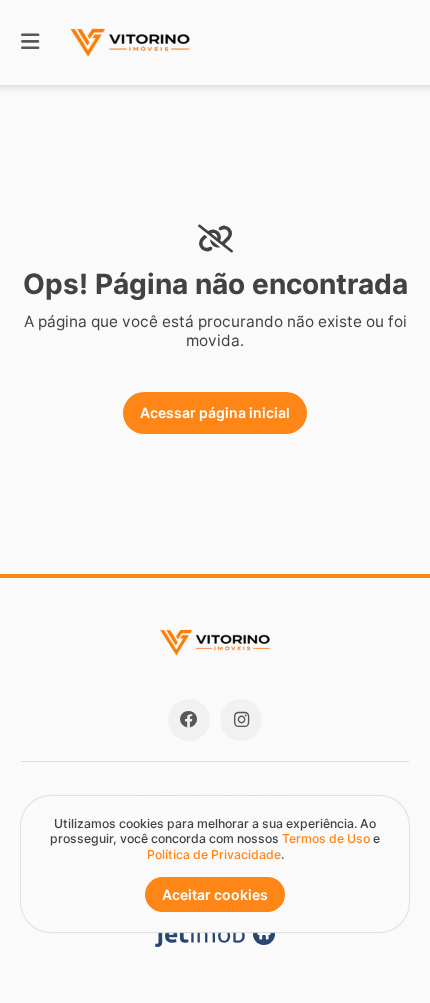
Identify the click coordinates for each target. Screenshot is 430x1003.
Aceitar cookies (215, 894)
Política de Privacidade (214, 854)
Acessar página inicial (215, 412)
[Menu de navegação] (30, 42)
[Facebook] (189, 720)
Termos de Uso (326, 838)
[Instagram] (241, 720)
